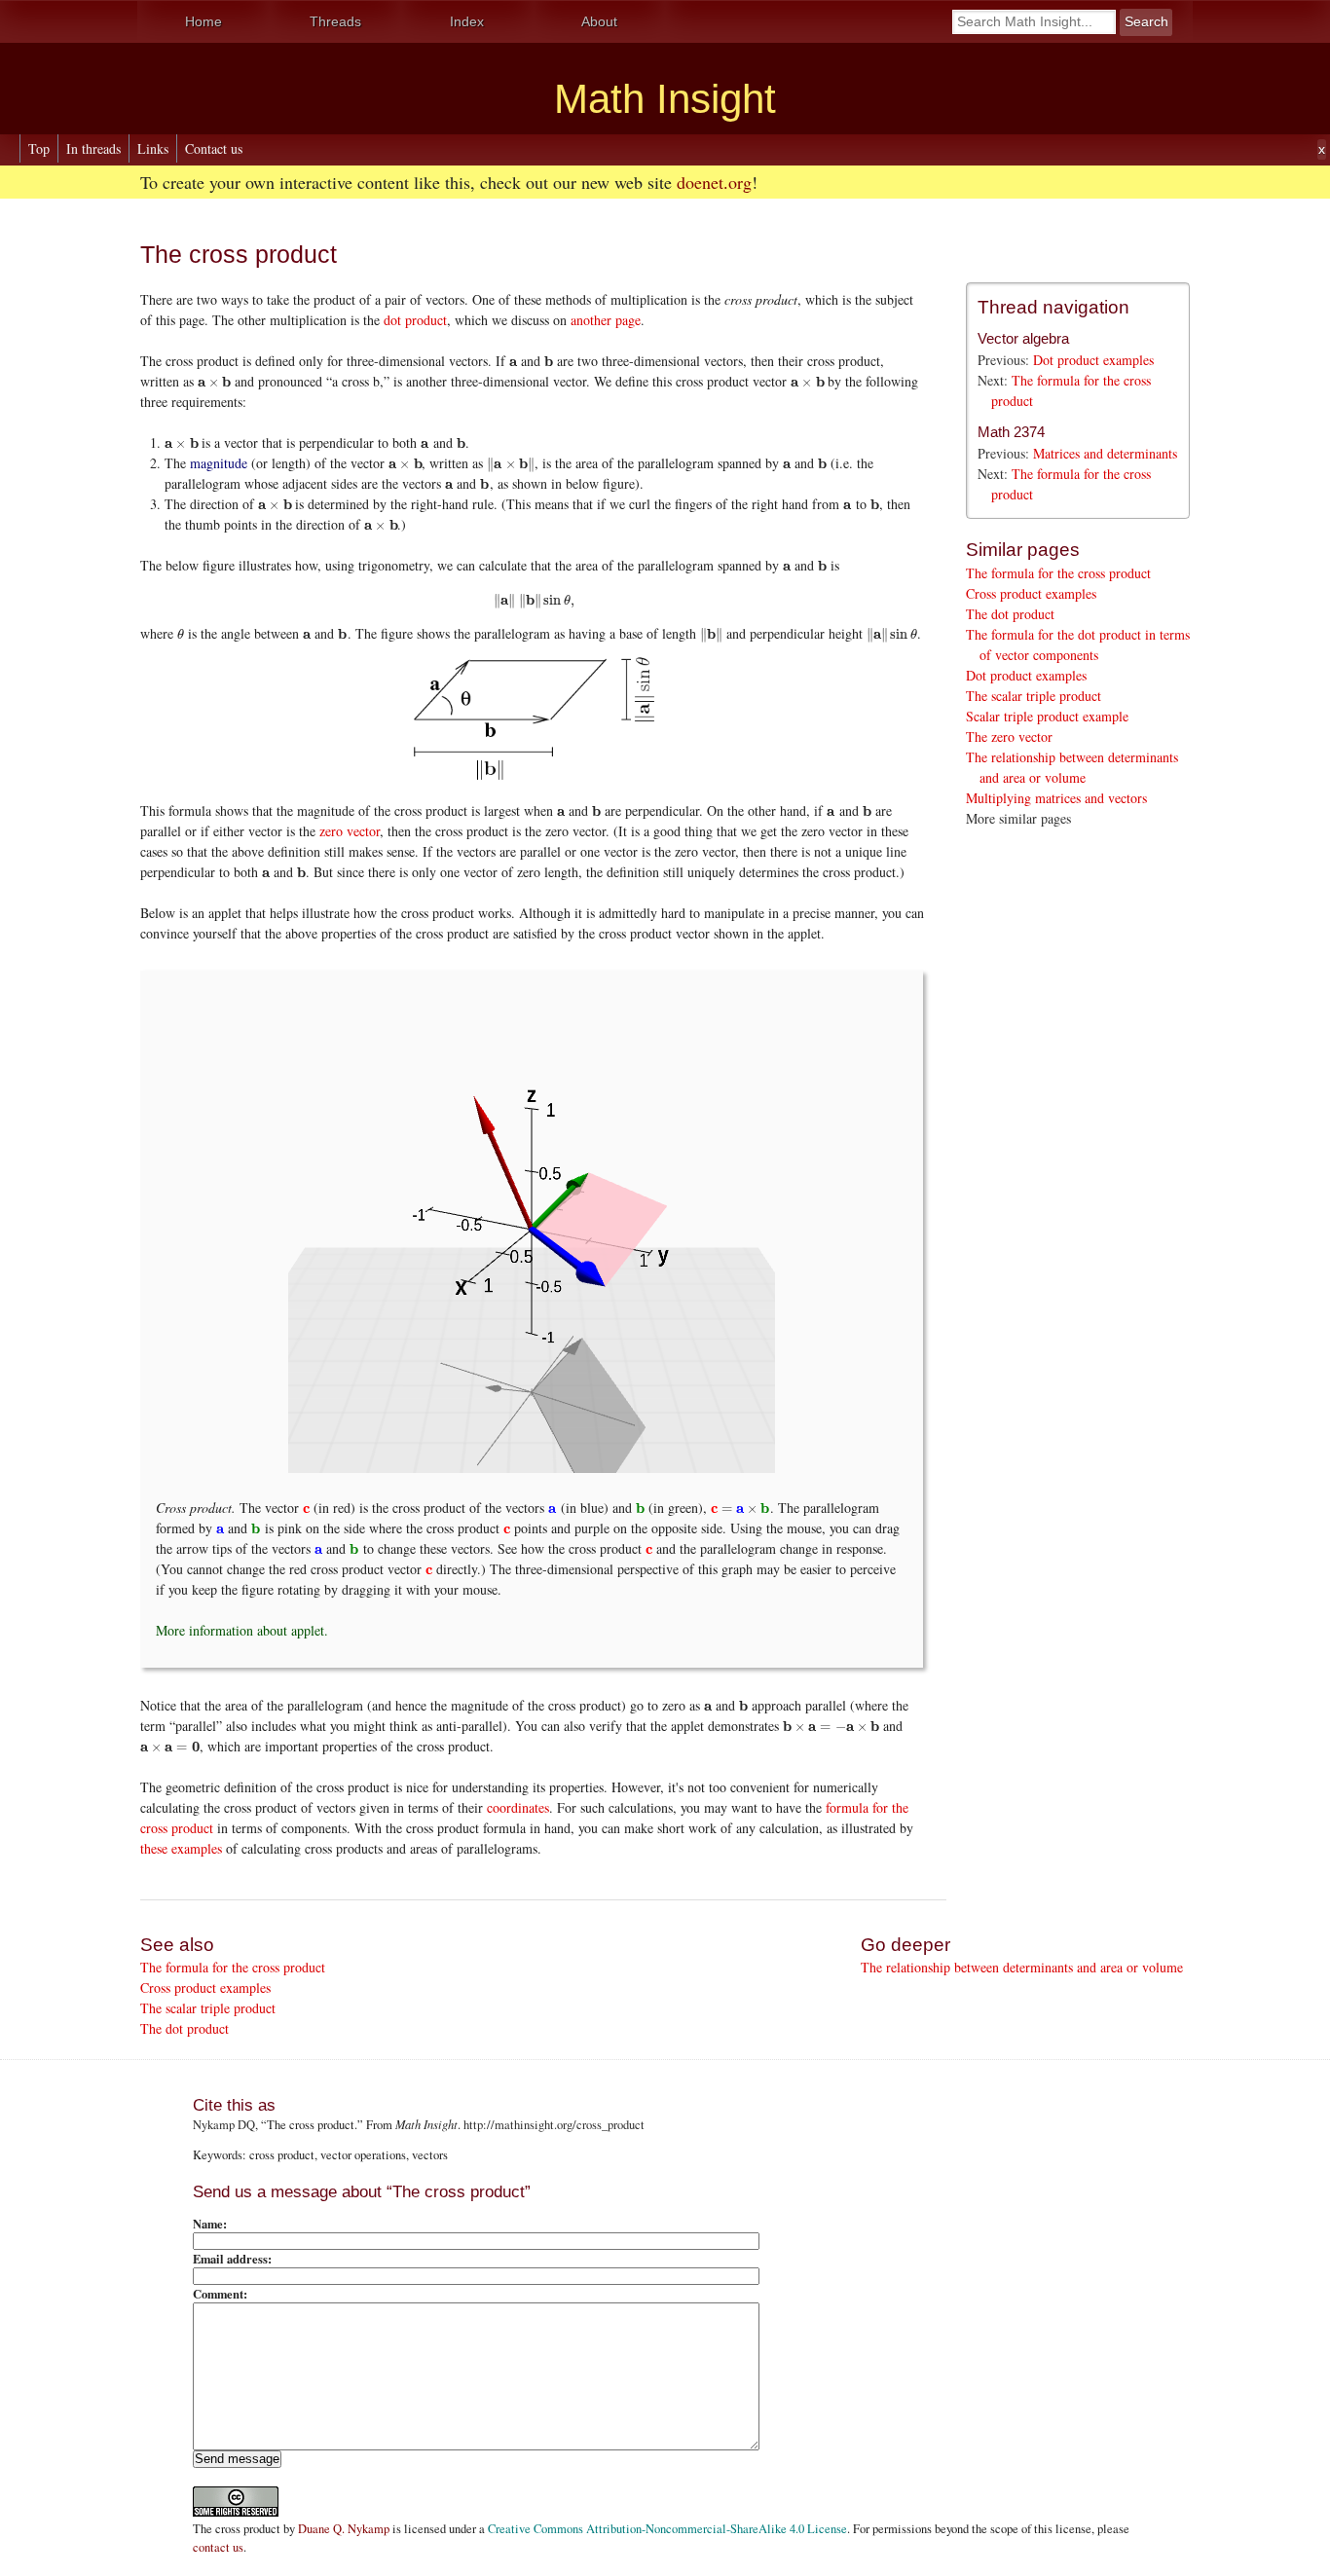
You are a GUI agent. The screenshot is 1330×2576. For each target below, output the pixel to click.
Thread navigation (1053, 307)
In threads (93, 148)
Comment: (220, 2294)
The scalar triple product (1034, 696)
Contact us (214, 148)
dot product (415, 320)
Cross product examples (1031, 593)
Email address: (232, 2259)
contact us (218, 2547)
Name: (210, 2224)
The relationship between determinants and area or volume (1022, 1967)
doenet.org (714, 182)
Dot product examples (1093, 360)
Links (153, 148)
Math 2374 (1011, 432)
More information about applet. (242, 1630)
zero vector (350, 831)
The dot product (1010, 614)
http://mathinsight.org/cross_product (554, 2125)
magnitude (219, 463)
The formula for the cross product (1058, 573)
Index (467, 21)
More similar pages (1018, 818)
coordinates (518, 1807)
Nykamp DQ (224, 2125)
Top (39, 148)
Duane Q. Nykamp (344, 2529)
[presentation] (513, 361)
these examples (181, 1848)
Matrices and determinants (1105, 453)
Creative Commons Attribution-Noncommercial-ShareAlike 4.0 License (667, 2529)
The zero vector (1009, 736)
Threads (335, 21)
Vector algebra (1023, 338)
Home (203, 21)
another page (606, 320)
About (599, 21)
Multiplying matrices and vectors (1056, 798)
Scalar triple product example (1047, 716)
